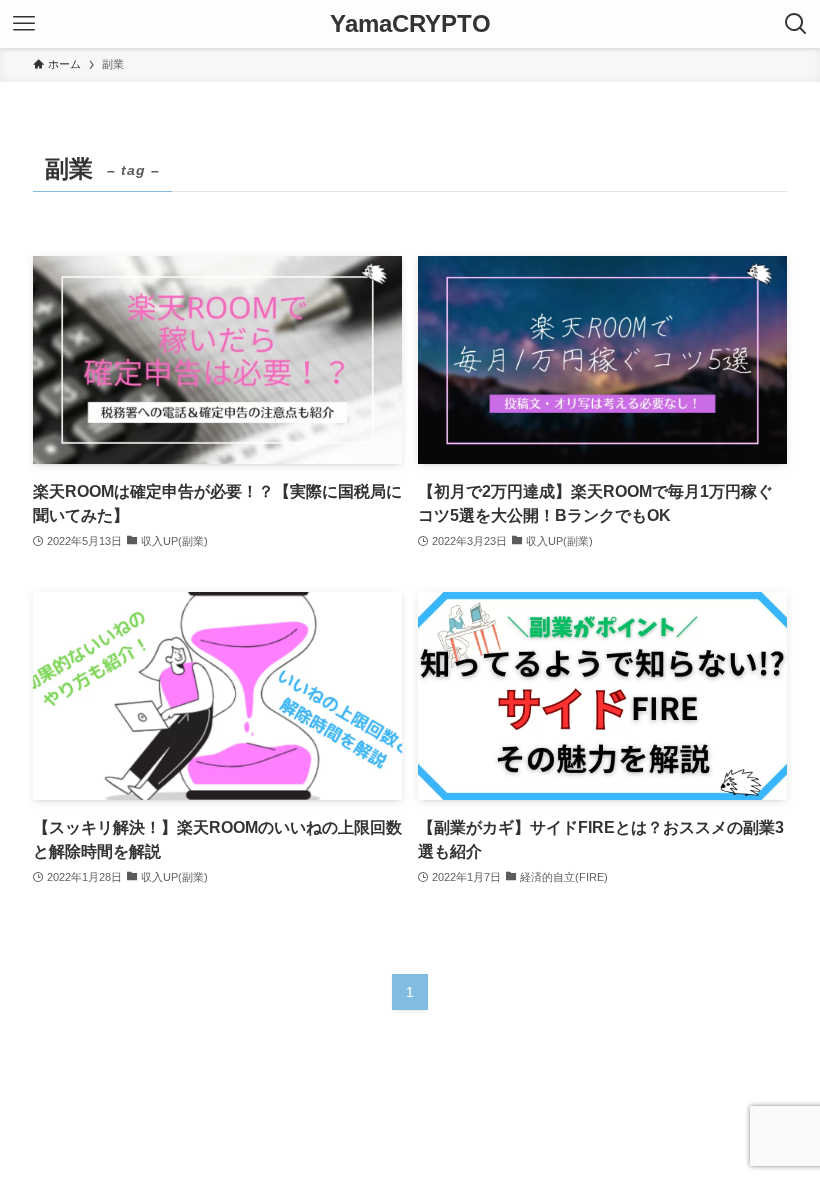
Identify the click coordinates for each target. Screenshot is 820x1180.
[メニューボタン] (24, 24)
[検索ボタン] (796, 24)
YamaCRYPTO (410, 24)
